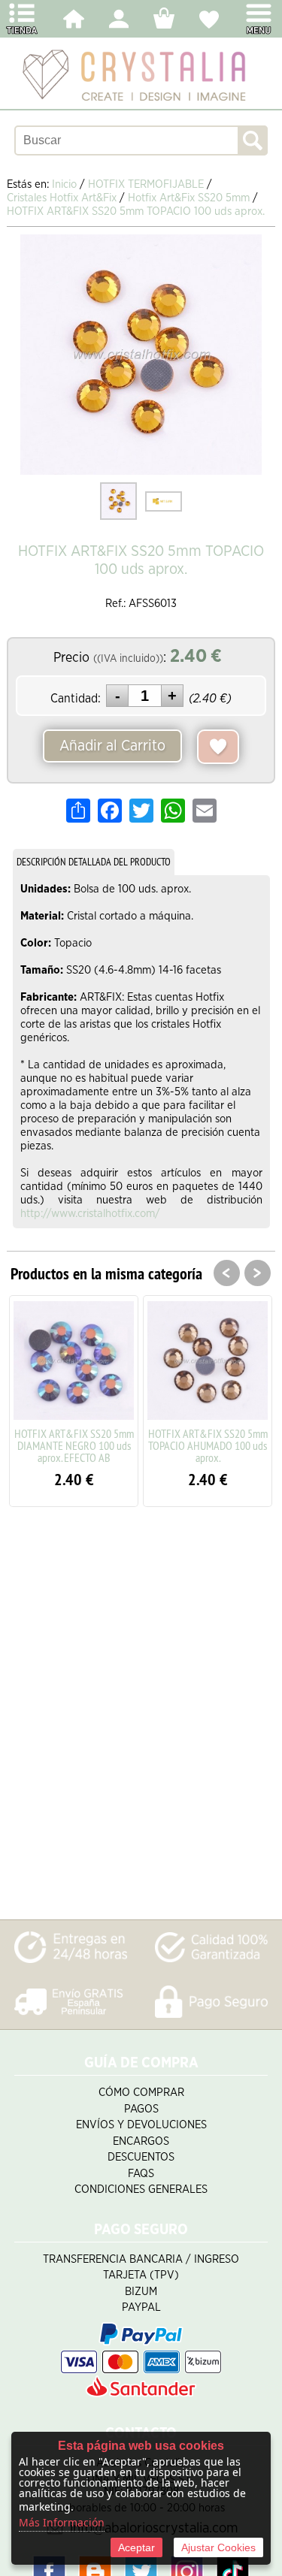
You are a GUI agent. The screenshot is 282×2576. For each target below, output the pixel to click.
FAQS (141, 2174)
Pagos (141, 2109)
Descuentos (141, 2157)
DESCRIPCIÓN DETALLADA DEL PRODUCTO (94, 862)
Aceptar (136, 2547)
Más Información (62, 2522)
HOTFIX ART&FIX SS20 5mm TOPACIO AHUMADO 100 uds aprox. (208, 1445)
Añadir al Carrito (112, 746)
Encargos (141, 2141)
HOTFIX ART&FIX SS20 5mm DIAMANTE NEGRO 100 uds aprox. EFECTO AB (74, 1445)
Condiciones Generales (141, 2189)
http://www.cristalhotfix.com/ (90, 1214)
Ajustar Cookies (218, 2547)
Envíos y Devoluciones (141, 2125)
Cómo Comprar (141, 2093)
